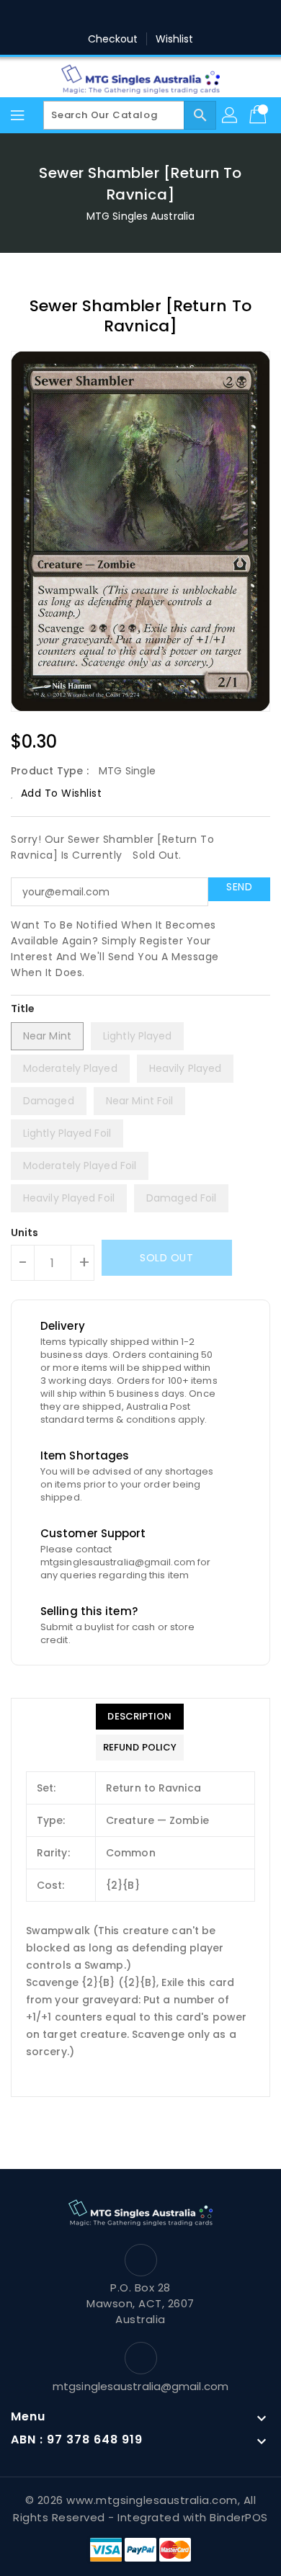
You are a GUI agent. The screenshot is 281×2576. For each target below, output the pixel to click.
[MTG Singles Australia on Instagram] (154, 17)
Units (25, 1233)
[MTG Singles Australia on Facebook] (72, 17)
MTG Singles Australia (140, 216)
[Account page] (231, 115)
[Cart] (259, 115)
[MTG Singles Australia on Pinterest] (127, 17)
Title (23, 1009)
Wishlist (175, 39)
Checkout (113, 39)
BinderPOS (239, 2517)
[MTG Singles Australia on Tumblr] (182, 17)
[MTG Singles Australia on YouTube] (209, 17)
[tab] (140, 1717)
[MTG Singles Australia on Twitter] (99, 17)
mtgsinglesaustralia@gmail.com (140, 2386)
